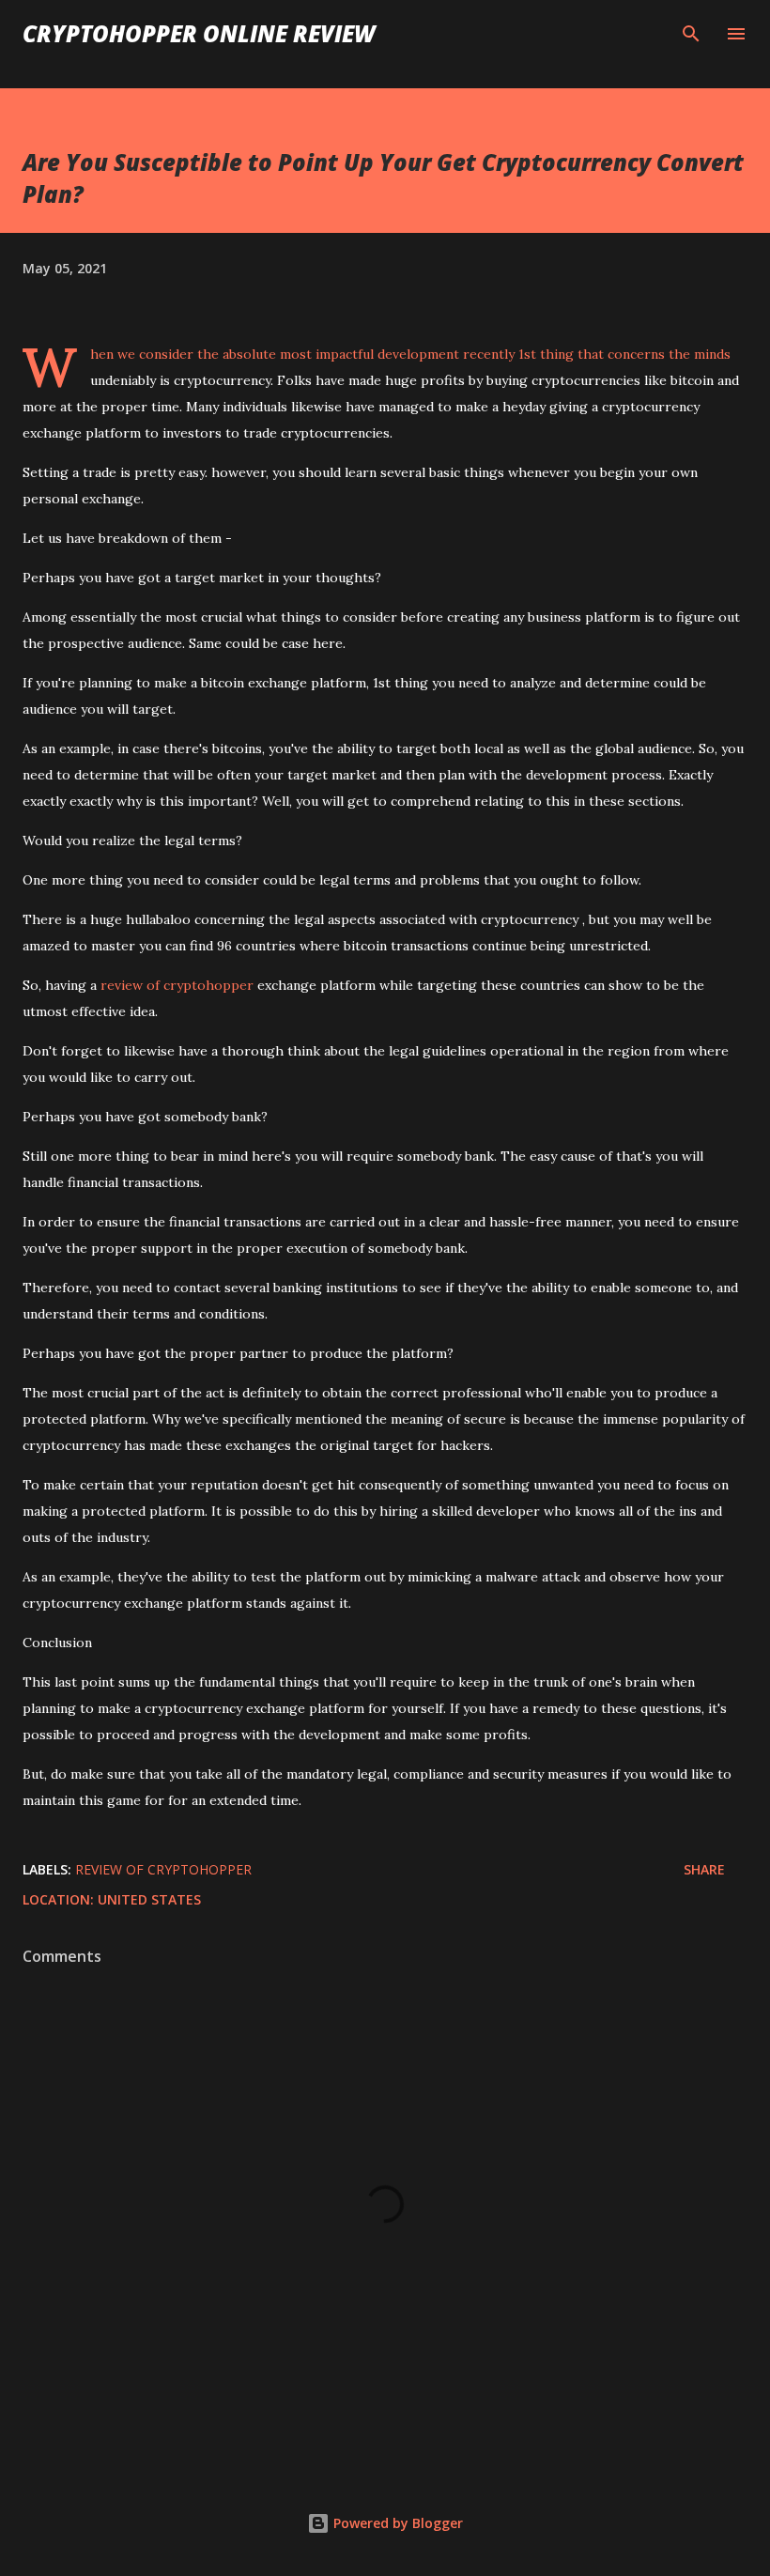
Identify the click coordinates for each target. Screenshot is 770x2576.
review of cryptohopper (177, 985)
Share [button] (704, 1869)
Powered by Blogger (396, 2523)
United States (149, 1899)
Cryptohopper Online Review (199, 33)
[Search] (691, 34)
